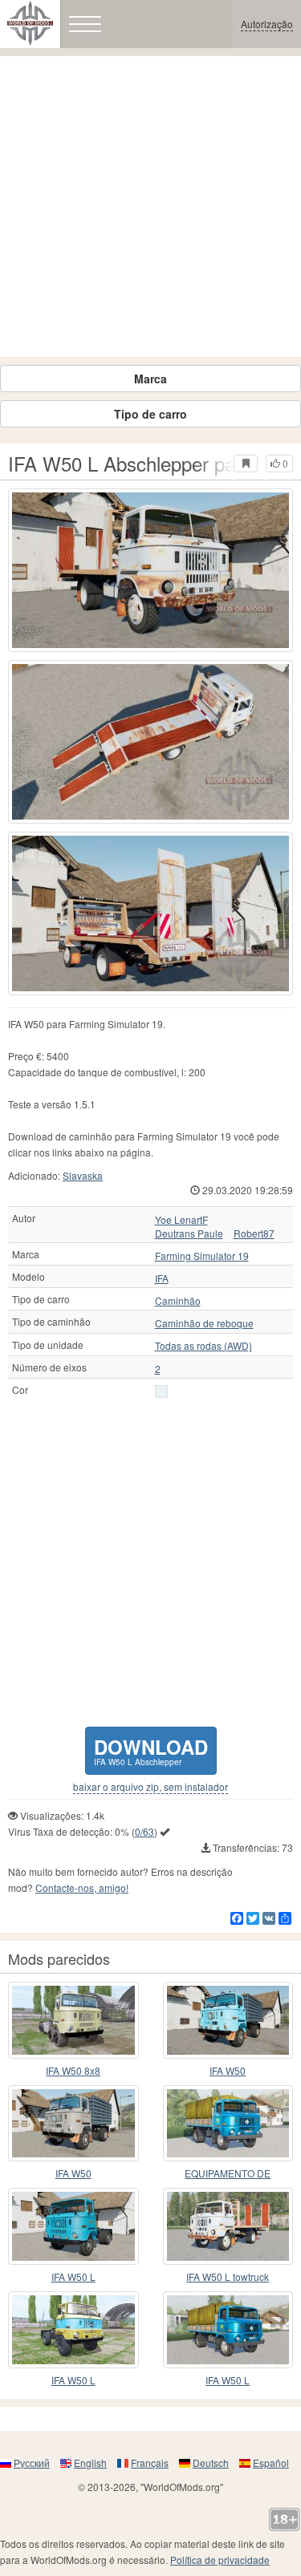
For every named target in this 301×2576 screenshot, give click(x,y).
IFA (162, 1278)
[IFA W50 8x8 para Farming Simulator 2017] (73, 2020)
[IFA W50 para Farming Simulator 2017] (228, 2020)
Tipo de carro (150, 414)
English (90, 2463)
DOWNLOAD (151, 1750)
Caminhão (178, 1301)
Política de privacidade (220, 2560)
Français (150, 2463)
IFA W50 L (73, 2276)
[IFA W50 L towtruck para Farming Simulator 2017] (228, 2226)
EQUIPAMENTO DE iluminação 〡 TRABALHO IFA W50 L (228, 2174)
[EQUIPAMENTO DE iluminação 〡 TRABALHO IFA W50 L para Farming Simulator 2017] (228, 2124)
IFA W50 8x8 (73, 2070)
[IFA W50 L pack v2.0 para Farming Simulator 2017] (73, 2330)
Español (271, 2463)
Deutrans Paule (189, 1233)
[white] (161, 1391)
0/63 (144, 1831)
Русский (32, 2463)
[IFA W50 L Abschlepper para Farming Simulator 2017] (150, 570)
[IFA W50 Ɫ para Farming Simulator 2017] (73, 2226)
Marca (150, 379)
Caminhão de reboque (204, 1323)
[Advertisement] (150, 207)
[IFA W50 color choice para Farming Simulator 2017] (73, 2124)
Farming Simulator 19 (202, 1256)
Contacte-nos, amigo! (82, 1887)
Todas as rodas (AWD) (203, 1346)
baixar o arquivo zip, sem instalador (150, 1787)
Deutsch (211, 2463)
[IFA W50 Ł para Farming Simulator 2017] (228, 2330)
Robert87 (254, 1233)
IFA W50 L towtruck (228, 2276)
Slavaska (83, 1175)
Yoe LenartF (181, 1220)
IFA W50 (228, 2070)
